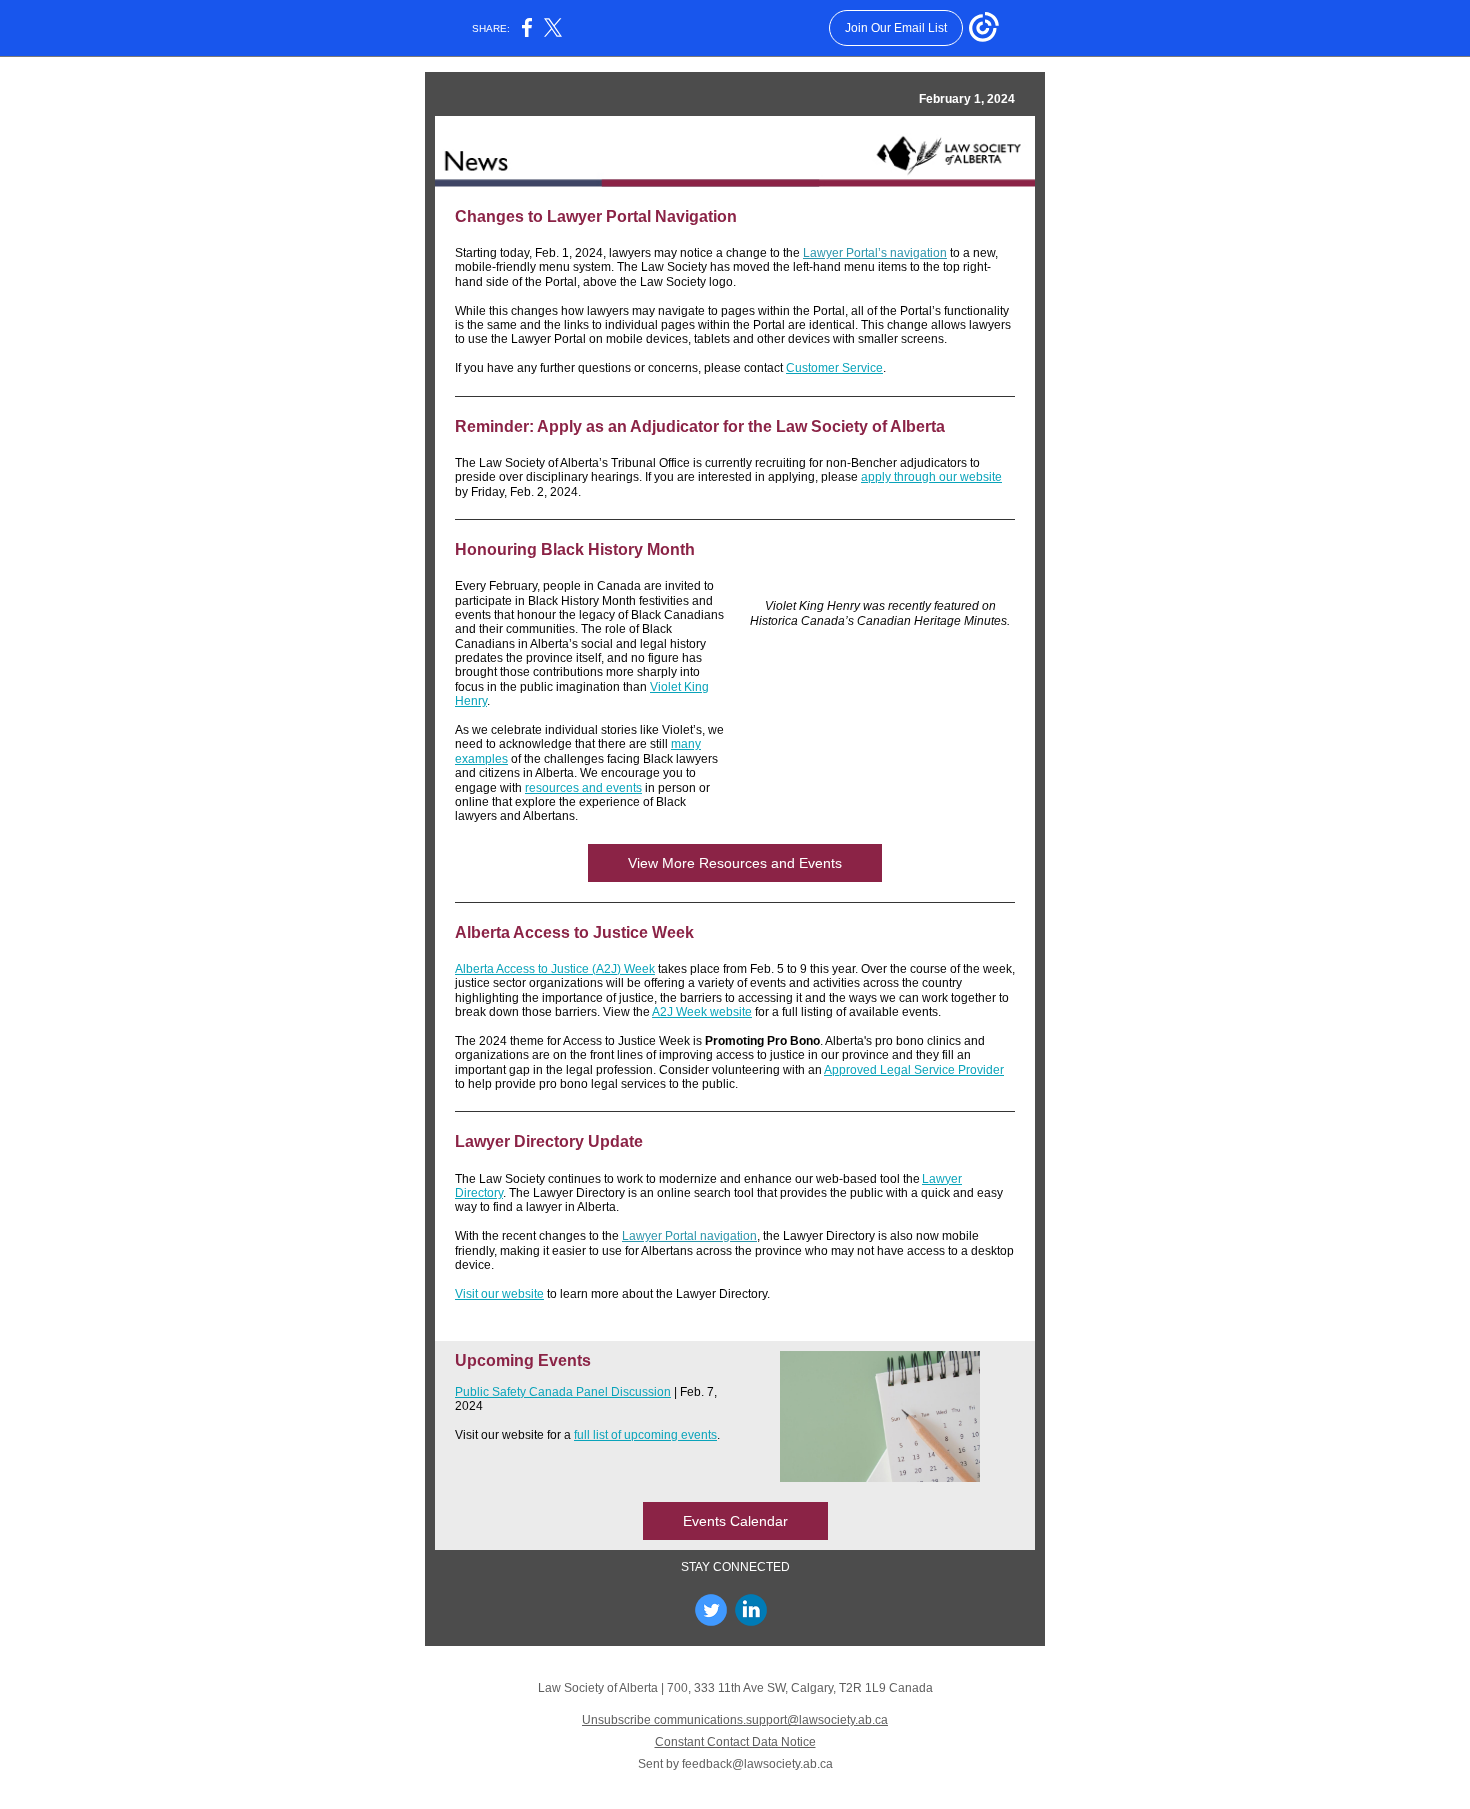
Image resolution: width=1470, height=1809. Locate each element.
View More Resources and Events (735, 863)
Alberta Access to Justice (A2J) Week (555, 969)
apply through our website (931, 477)
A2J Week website (702, 1012)
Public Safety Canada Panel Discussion (563, 1392)
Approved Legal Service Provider (914, 1070)
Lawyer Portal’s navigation (875, 253)
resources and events (583, 788)
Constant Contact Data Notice (735, 1742)
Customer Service (834, 368)
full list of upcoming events (645, 1435)
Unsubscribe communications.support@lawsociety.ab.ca (735, 1720)
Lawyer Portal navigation (689, 1236)
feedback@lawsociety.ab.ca (757, 1764)
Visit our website (499, 1294)
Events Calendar (735, 1521)
